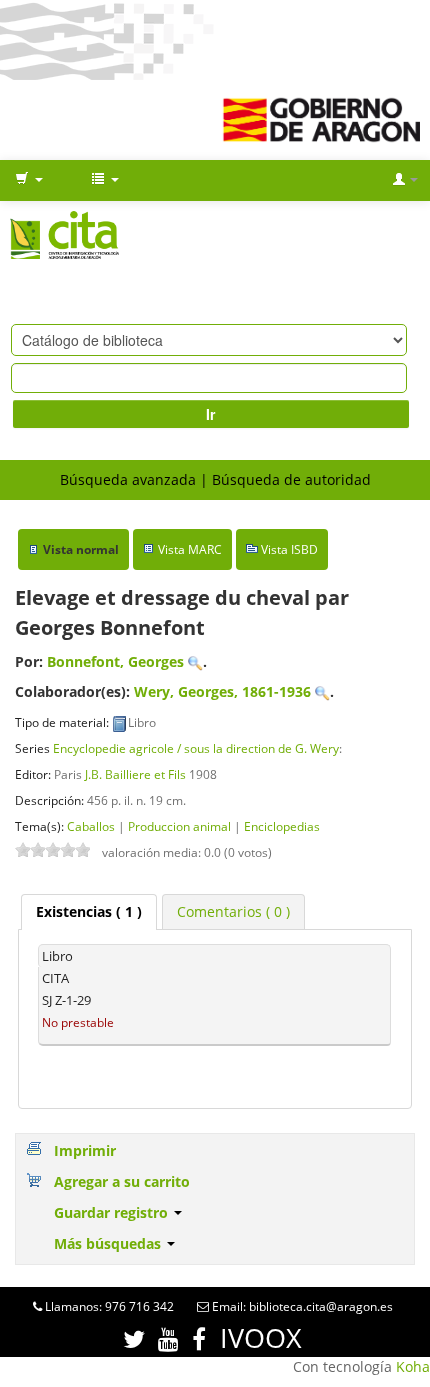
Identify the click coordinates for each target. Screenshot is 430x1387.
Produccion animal (179, 826)
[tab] (89, 912)
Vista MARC (190, 549)
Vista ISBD (289, 549)
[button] (29, 180)
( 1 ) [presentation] (89, 911)
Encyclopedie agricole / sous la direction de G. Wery (196, 748)
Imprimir (85, 1150)
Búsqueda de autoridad (291, 479)
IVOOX (261, 1337)
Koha (413, 1366)
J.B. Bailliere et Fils (135, 774)
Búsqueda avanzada (128, 479)
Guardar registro (113, 1212)
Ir (210, 414)
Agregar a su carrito (122, 1181)
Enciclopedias (282, 826)
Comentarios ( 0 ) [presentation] (233, 911)
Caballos (91, 826)
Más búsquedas (109, 1243)
